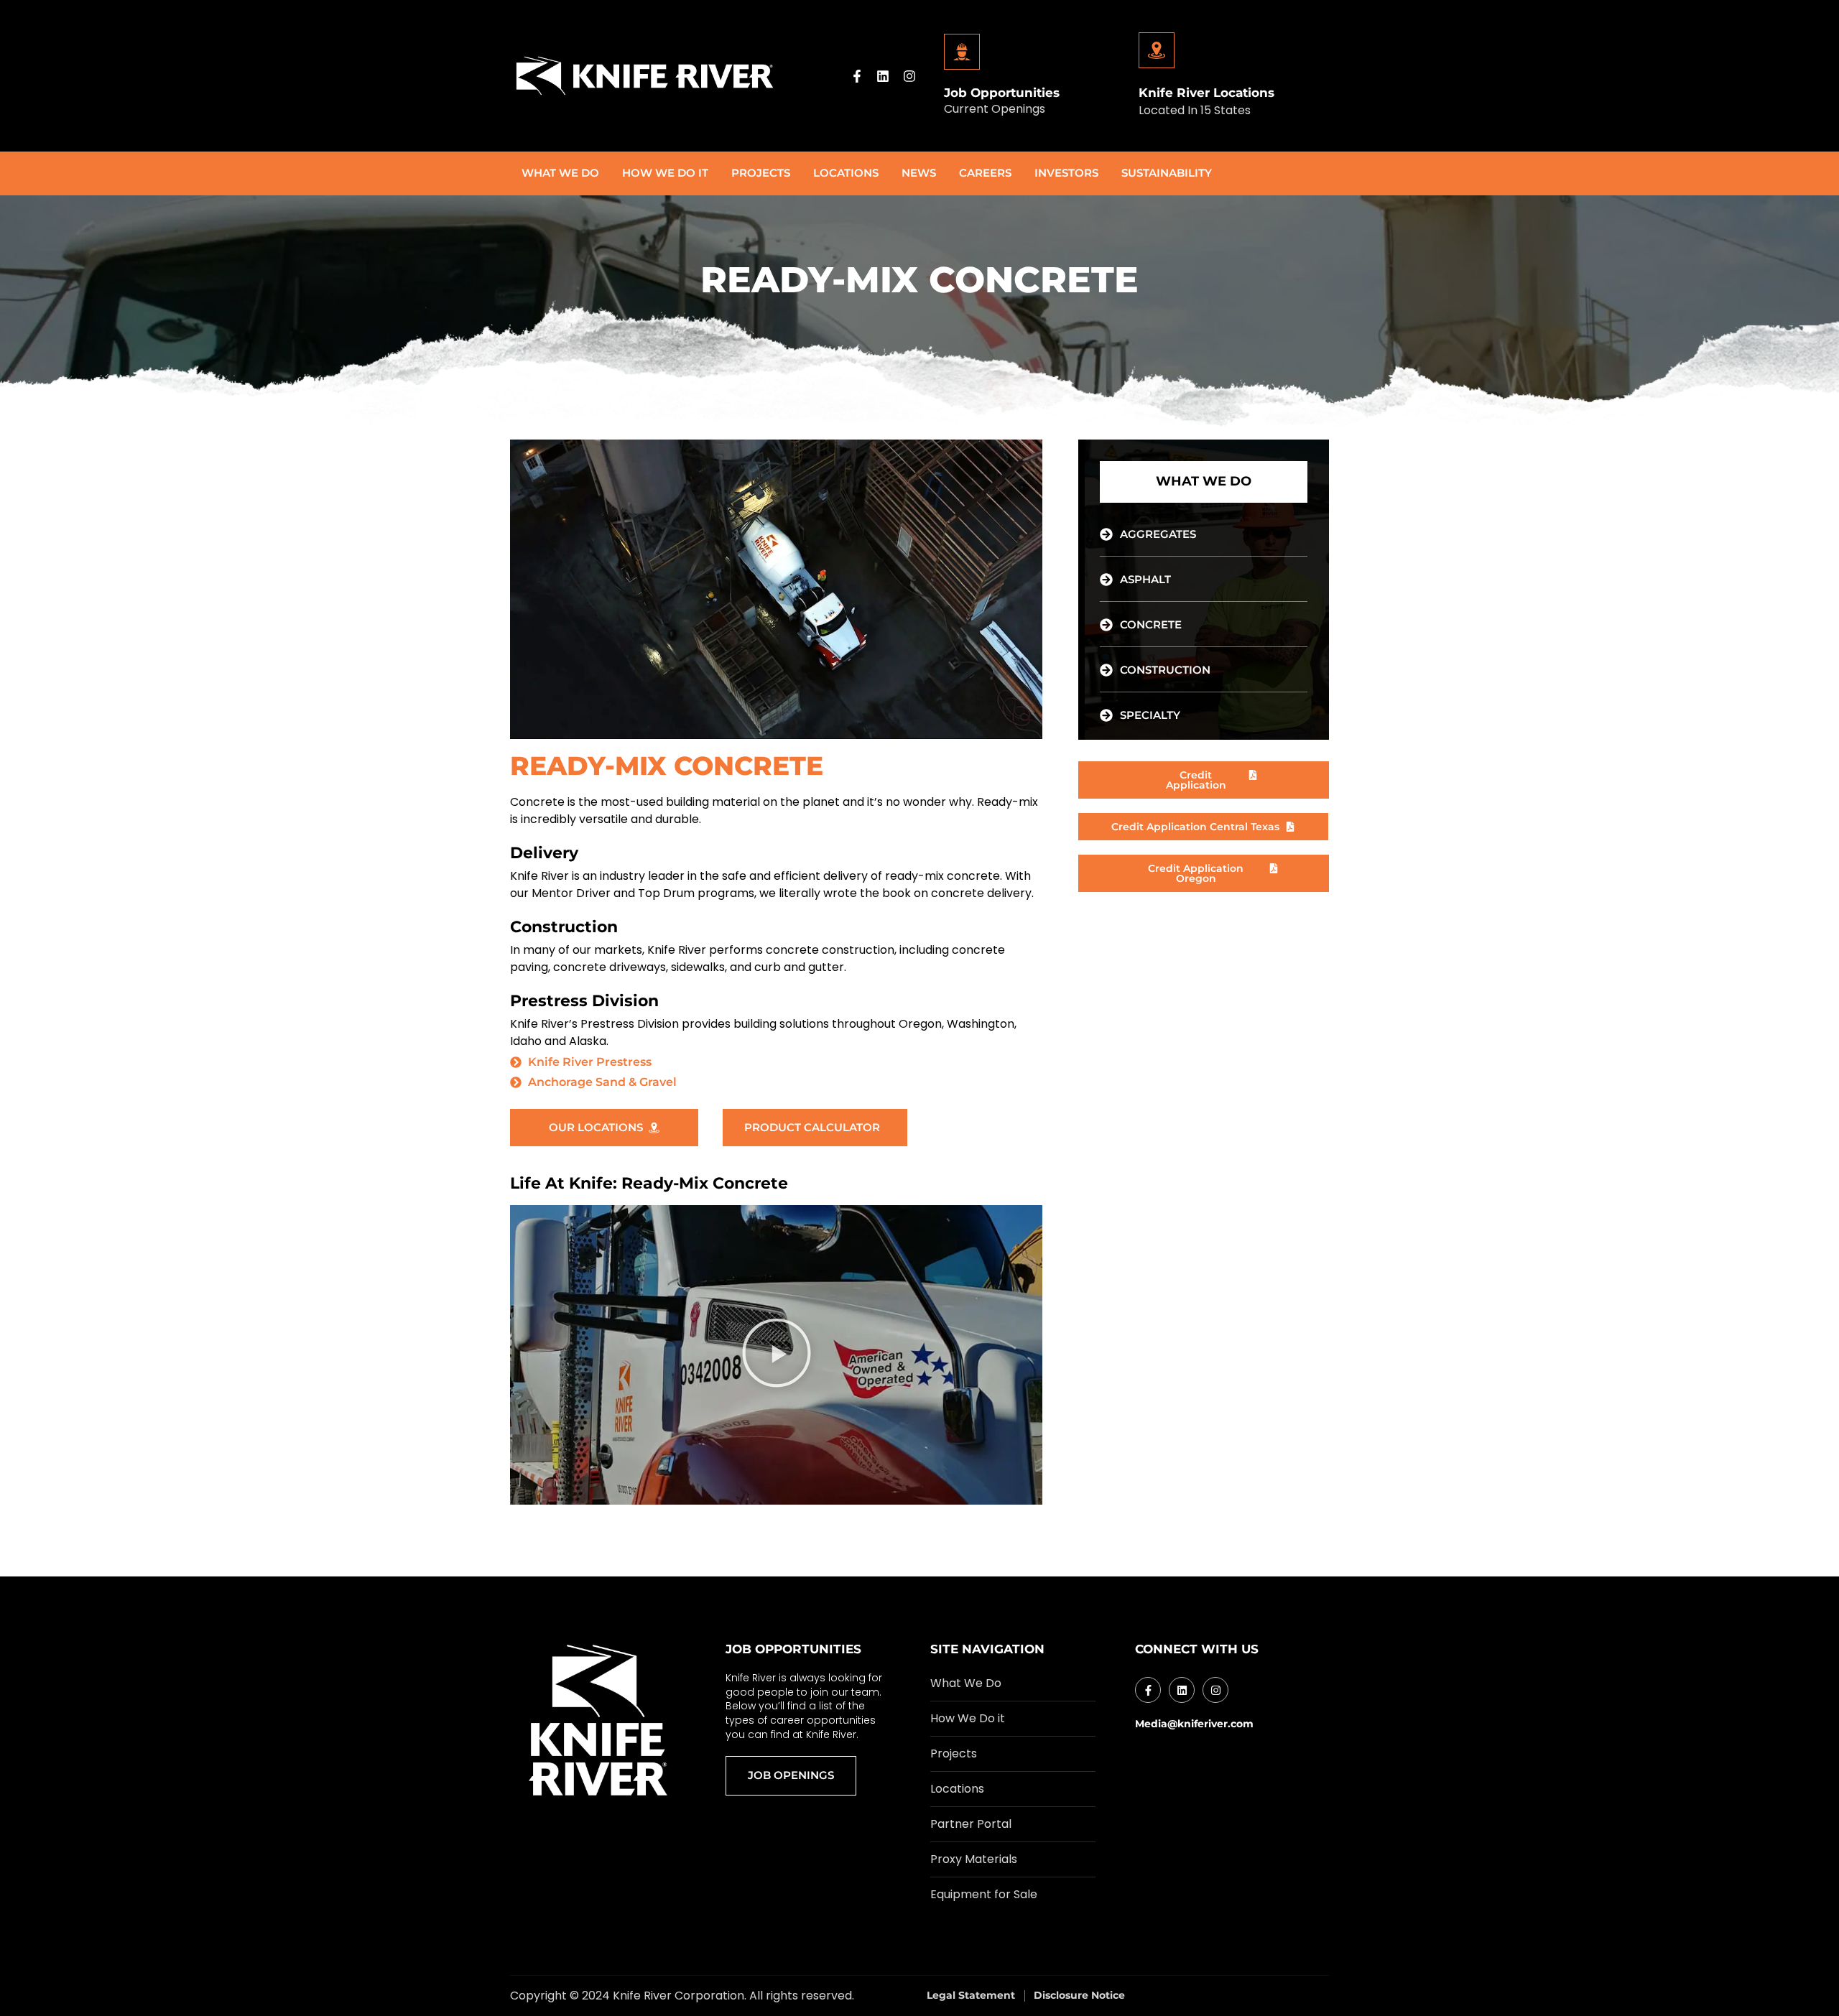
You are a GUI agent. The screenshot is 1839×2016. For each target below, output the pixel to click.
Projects (761, 173)
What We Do (560, 173)
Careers (985, 173)
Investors (1066, 173)
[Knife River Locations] (1157, 50)
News (919, 173)
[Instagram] (909, 76)
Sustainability (1167, 173)
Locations (846, 173)
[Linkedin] (883, 76)
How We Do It (665, 173)
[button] (777, 1355)
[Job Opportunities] (962, 52)
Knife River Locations (1206, 93)
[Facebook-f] (857, 76)
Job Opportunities (1002, 93)
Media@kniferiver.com (1194, 1724)
